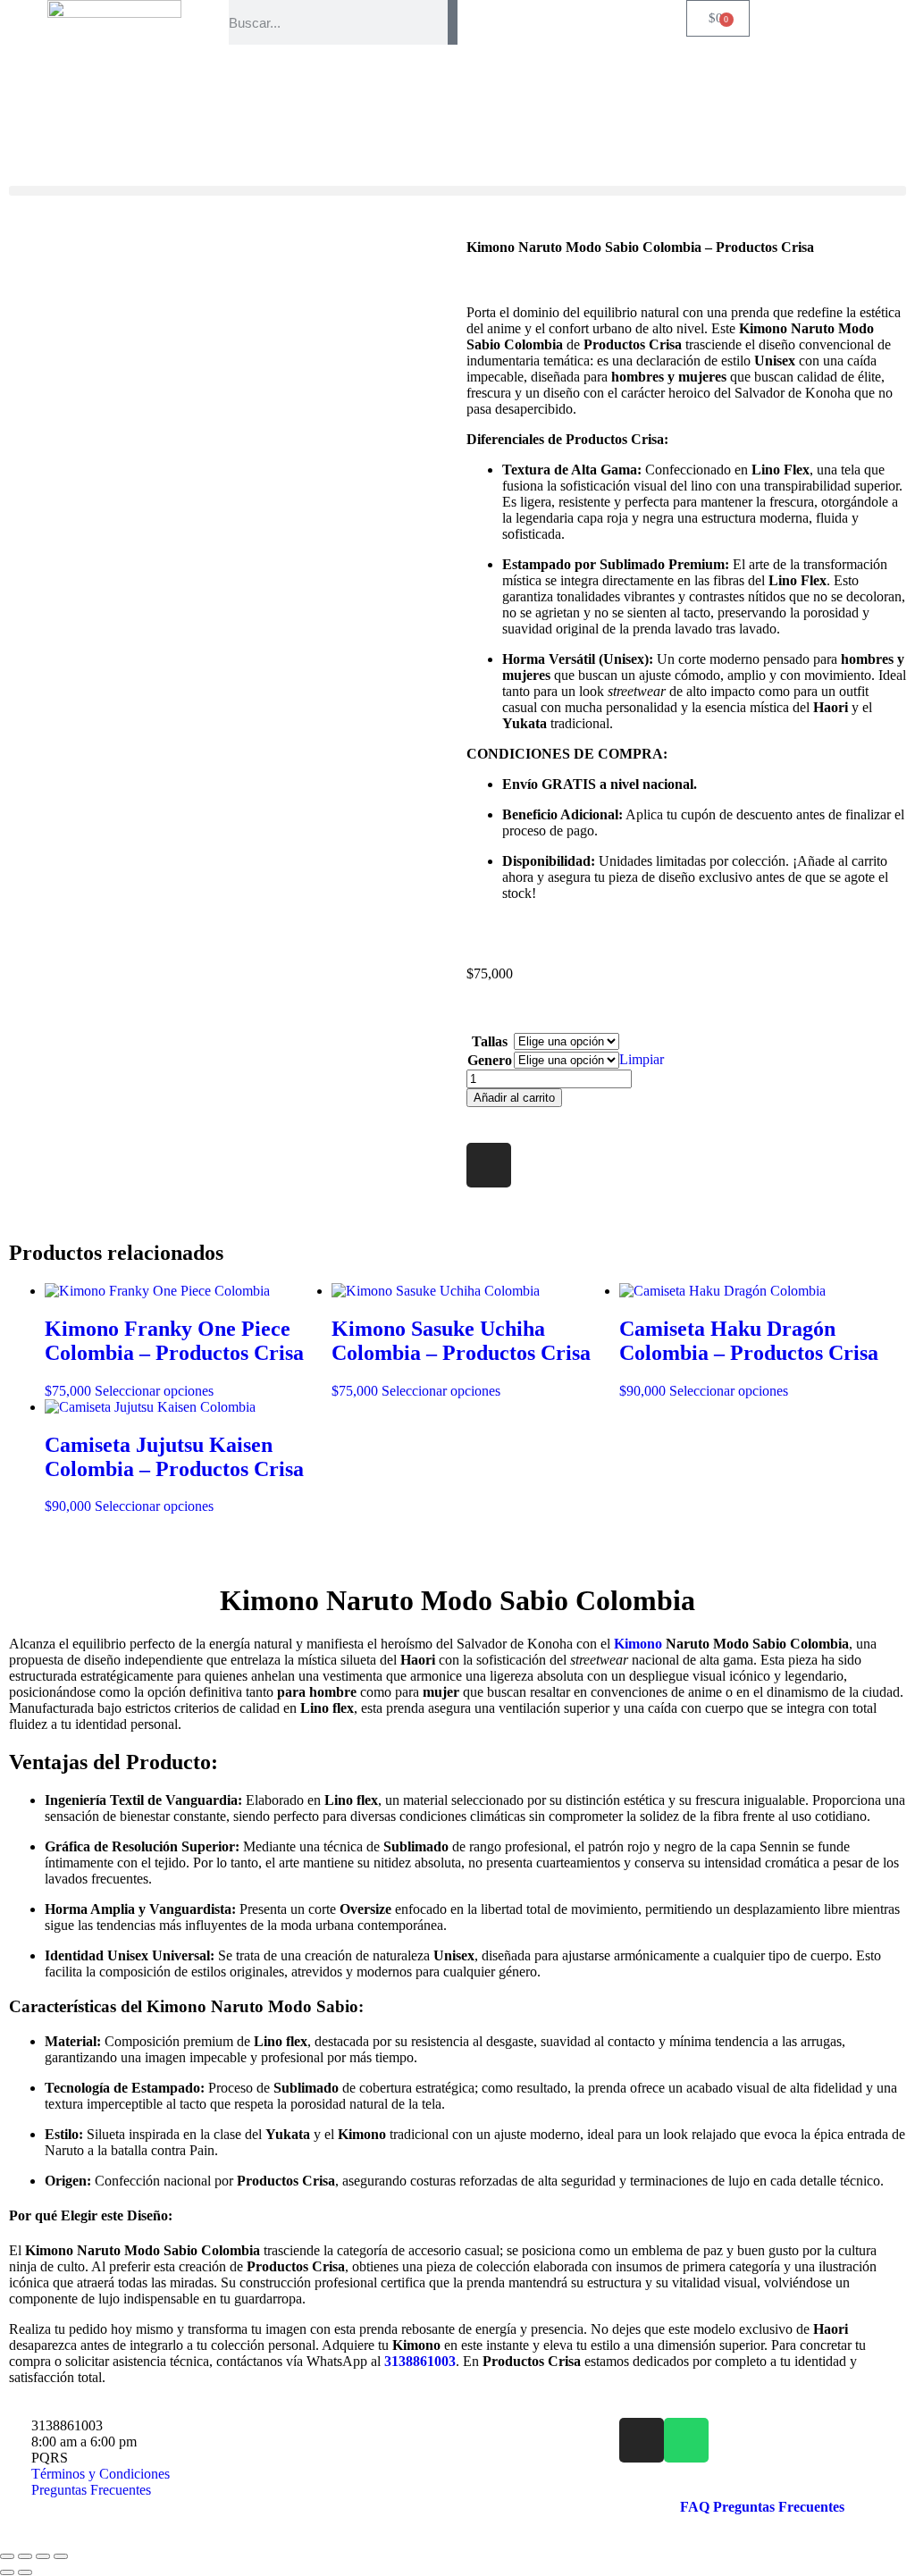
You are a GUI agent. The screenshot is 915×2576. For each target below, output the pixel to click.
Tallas (490, 1041)
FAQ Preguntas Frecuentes (762, 2507)
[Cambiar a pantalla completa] (25, 2556)
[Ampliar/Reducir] (7, 2556)
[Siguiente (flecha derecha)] (25, 2572)
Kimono (638, 1644)
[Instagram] (489, 1165)
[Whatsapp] (686, 2440)
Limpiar (642, 1059)
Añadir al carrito (514, 1098)
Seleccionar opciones (154, 1391)
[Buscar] (453, 22)
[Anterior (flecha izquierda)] (7, 2572)
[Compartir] (43, 2556)
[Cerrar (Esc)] (61, 2556)
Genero (490, 1060)
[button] (457, 191)
